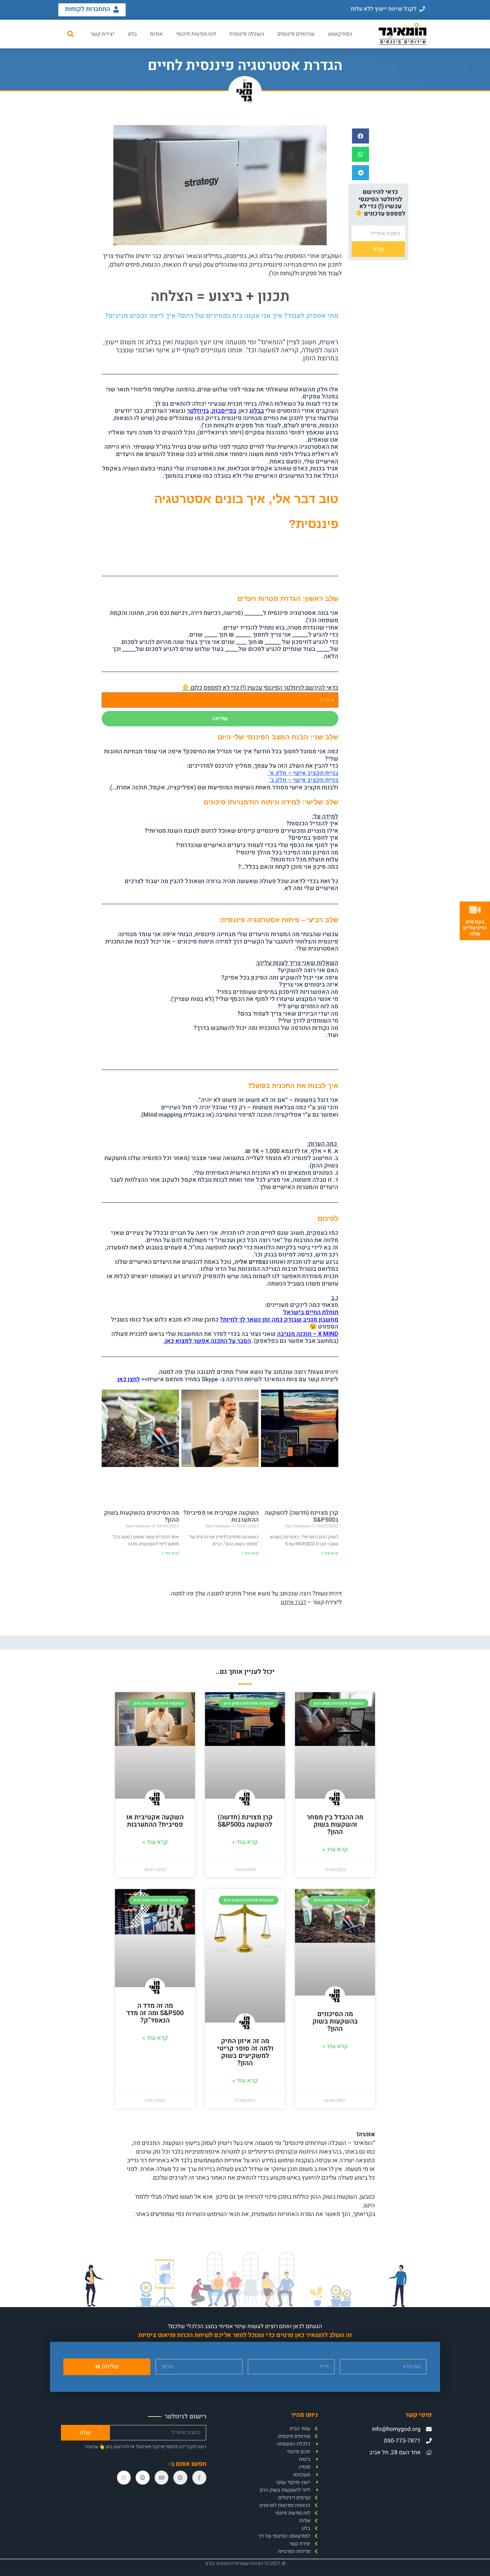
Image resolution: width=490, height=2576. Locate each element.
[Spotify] (143, 2478)
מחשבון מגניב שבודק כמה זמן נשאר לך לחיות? (279, 1320)
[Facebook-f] (199, 2478)
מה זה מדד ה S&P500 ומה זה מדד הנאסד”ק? (155, 2013)
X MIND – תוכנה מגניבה (308, 1334)
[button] (388, 9)
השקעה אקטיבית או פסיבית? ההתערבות (221, 1517)
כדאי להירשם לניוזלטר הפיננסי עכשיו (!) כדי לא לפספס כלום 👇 (260, 688)
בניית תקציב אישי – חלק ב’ (303, 780)
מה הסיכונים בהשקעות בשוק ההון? (141, 1517)
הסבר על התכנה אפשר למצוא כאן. (207, 1341)
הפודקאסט (340, 34)
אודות (156, 34)
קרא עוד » (330, 1553)
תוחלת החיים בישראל (311, 1312)
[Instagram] (124, 2478)
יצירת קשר (102, 34)
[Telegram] (180, 2478)
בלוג (132, 34)
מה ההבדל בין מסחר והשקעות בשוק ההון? (335, 1824)
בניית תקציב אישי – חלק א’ (303, 773)
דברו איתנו (293, 1602)
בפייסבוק (224, 411)
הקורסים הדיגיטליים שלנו (475, 928)
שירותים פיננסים (296, 34)
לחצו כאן (128, 1379)
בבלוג (257, 411)
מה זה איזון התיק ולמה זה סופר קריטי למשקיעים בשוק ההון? (245, 2052)
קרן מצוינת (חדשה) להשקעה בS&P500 (301, 1517)
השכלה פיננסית (247, 34)
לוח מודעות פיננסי (196, 34)
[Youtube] (162, 2478)
